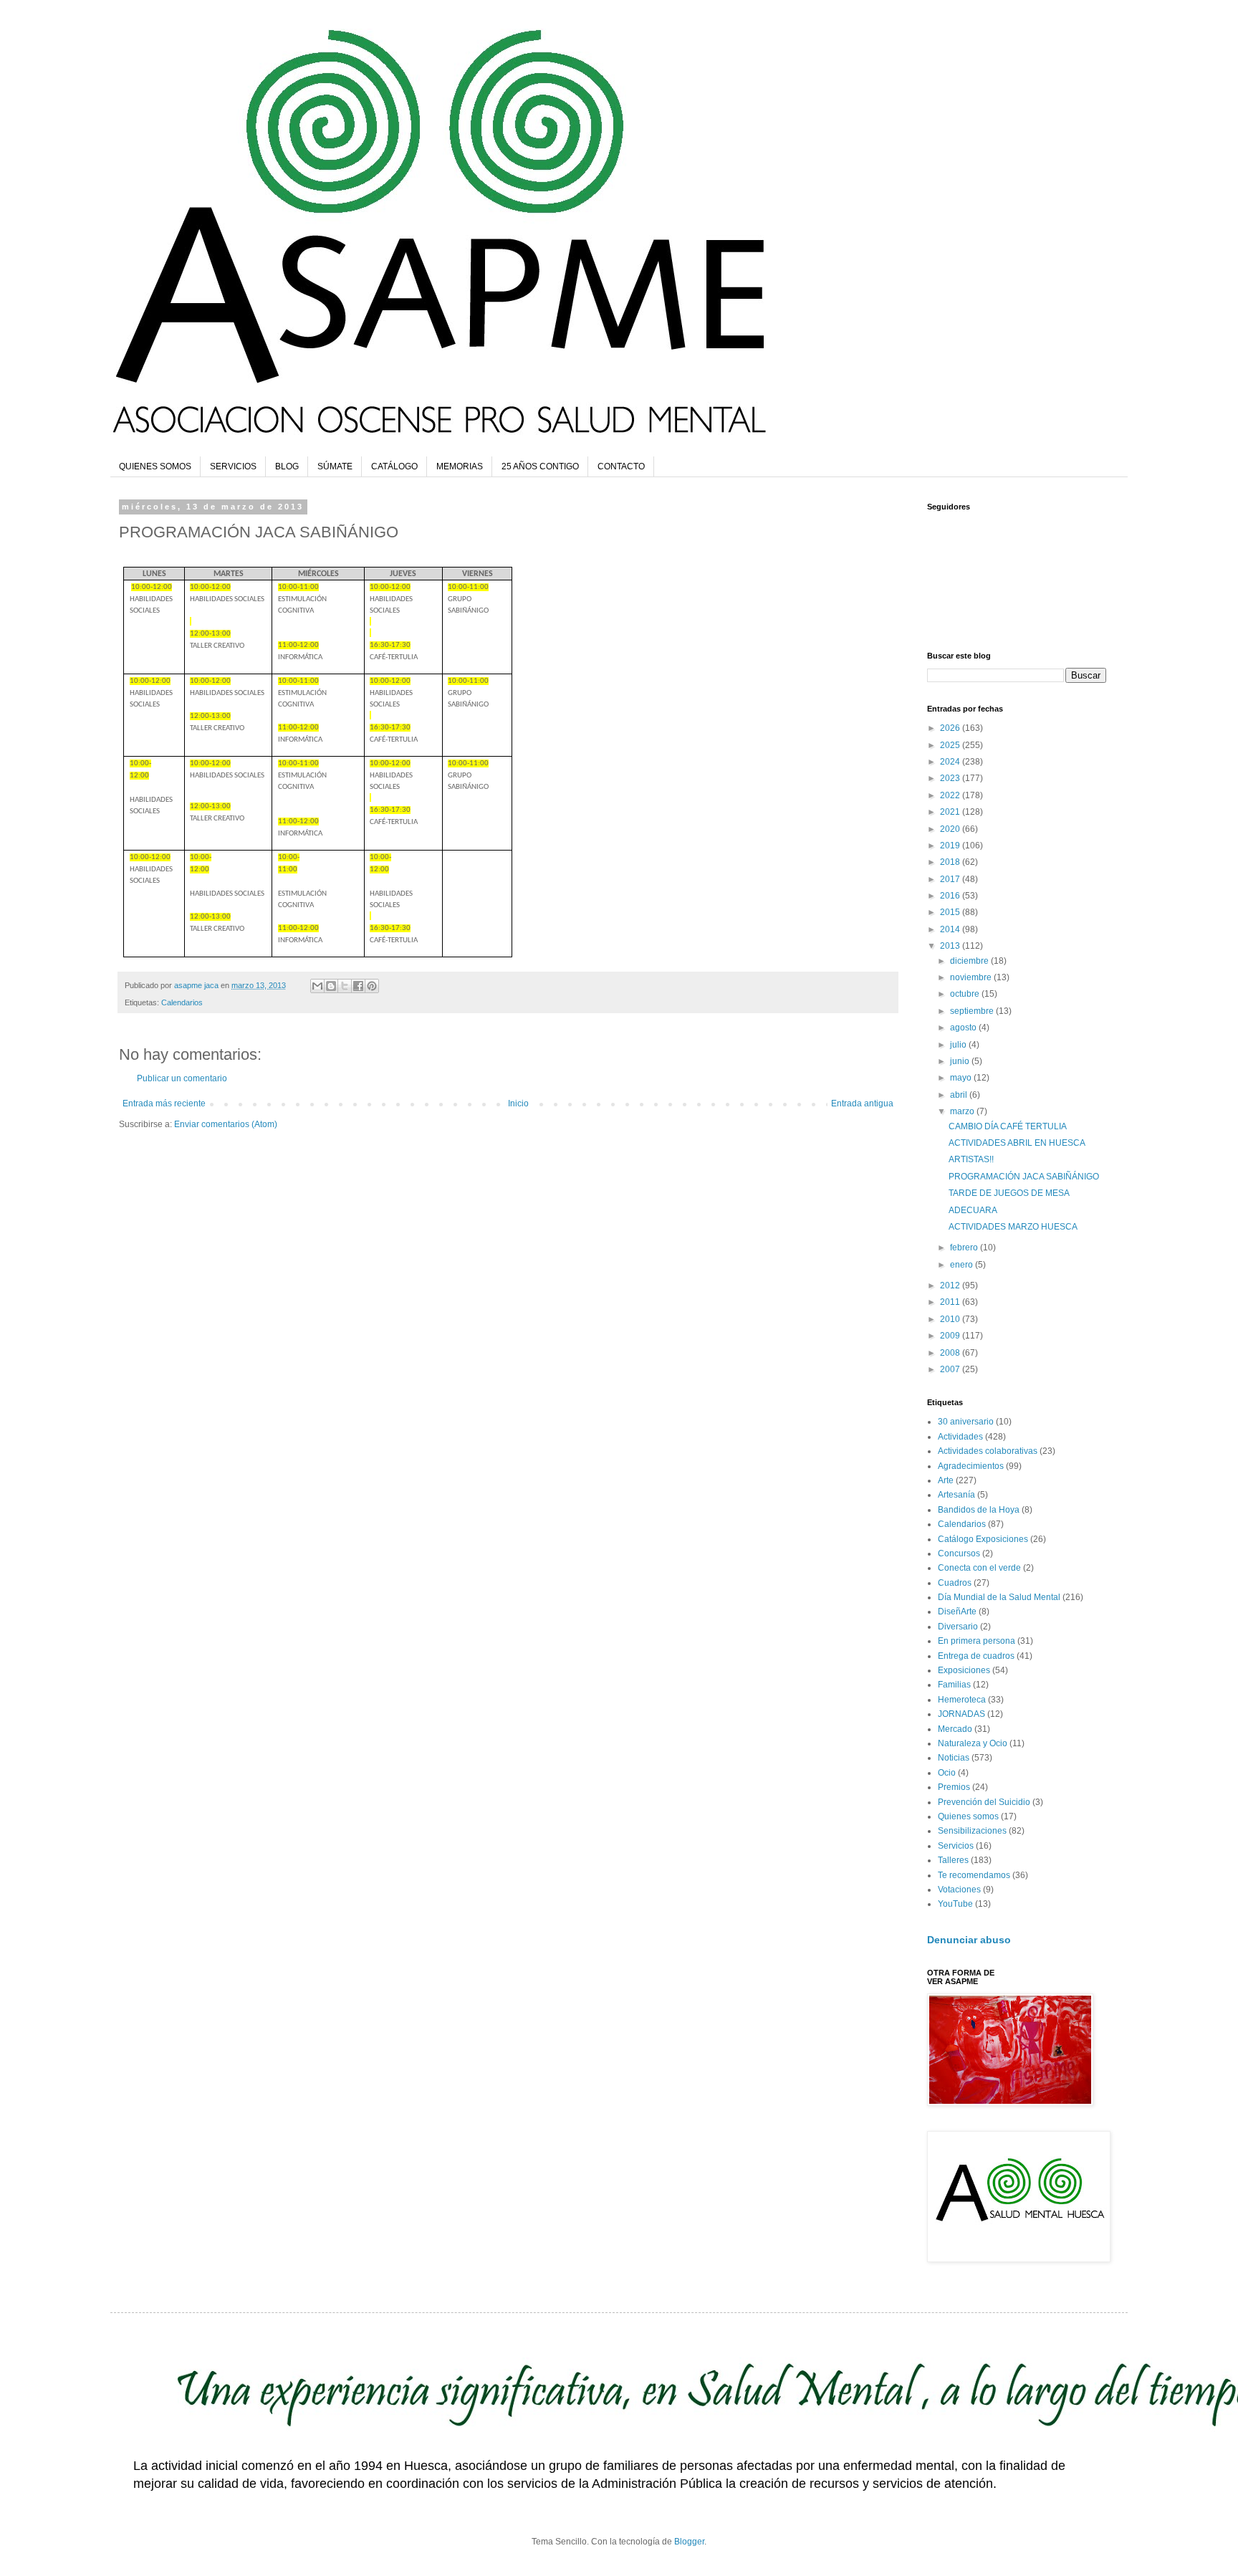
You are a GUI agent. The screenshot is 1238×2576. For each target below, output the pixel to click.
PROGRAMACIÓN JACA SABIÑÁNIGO (1024, 1177)
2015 (951, 912)
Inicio (518, 1103)
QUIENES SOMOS (155, 466)
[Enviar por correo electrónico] (317, 986)
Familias (954, 1685)
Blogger (689, 2542)
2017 (951, 879)
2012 (951, 1285)
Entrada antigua (862, 1103)
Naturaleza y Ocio (973, 1743)
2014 (951, 929)
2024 (951, 762)
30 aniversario (966, 1422)
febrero (965, 1248)
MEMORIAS (460, 466)
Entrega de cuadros (976, 1656)
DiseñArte (957, 1612)
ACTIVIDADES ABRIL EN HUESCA (1017, 1143)
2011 (951, 1302)
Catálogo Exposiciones (983, 1539)
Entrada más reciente (164, 1103)
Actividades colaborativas (988, 1451)
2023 (951, 778)
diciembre (970, 961)
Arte (946, 1480)
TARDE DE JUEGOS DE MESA (1009, 1193)
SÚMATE (335, 466)
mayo (962, 1078)
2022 (951, 795)
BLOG (287, 466)
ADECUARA (973, 1210)
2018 (951, 862)
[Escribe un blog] (331, 986)
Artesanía (956, 1495)
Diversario (958, 1627)
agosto (964, 1028)
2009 (951, 1336)
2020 (951, 829)
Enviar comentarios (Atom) (226, 1124)
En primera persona (977, 1641)
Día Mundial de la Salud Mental (999, 1597)
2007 (951, 1369)
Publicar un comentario (182, 1078)
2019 (951, 846)
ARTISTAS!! (971, 1159)
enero (963, 1265)
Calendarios (182, 1002)
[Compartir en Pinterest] (372, 986)
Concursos (959, 1553)
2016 (951, 896)
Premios (954, 1787)
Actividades (960, 1437)
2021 (951, 812)
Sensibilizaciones (972, 1831)
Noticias (954, 1758)
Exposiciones (964, 1670)
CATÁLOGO (394, 466)
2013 (951, 946)
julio (959, 1045)
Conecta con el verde (979, 1568)
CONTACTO (621, 466)
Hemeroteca (962, 1700)
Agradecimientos (971, 1466)
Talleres (953, 1860)
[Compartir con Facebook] (358, 986)
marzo (963, 1111)
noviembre (972, 977)
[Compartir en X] (345, 986)
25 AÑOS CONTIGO (540, 466)
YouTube (955, 1904)
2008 (951, 1353)
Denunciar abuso (969, 1940)
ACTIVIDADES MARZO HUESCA (1013, 1227)
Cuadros (955, 1583)
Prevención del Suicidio (984, 1802)
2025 (951, 745)
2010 (951, 1319)
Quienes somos (968, 1816)
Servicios (956, 1846)
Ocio (947, 1773)
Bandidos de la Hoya (979, 1510)
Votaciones (959, 1890)
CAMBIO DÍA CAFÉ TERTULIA (1008, 1126)
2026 (951, 728)
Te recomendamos (974, 1875)
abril (960, 1095)
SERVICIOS (233, 466)
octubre (966, 994)
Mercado (955, 1729)
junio (961, 1061)
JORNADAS (961, 1714)
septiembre (973, 1011)
